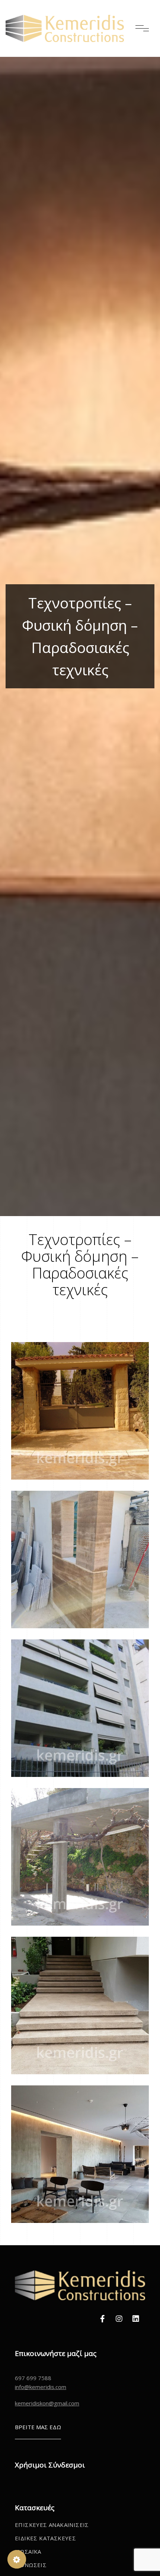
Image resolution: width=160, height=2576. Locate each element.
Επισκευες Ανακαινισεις (52, 2525)
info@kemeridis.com (41, 2387)
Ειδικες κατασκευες (45, 2538)
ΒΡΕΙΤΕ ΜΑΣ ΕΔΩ (38, 2427)
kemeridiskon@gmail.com (47, 2403)
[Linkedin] (136, 2319)
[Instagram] (119, 2319)
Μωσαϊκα (28, 2551)
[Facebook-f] (102, 2319)
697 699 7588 (33, 2378)
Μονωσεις (31, 2565)
